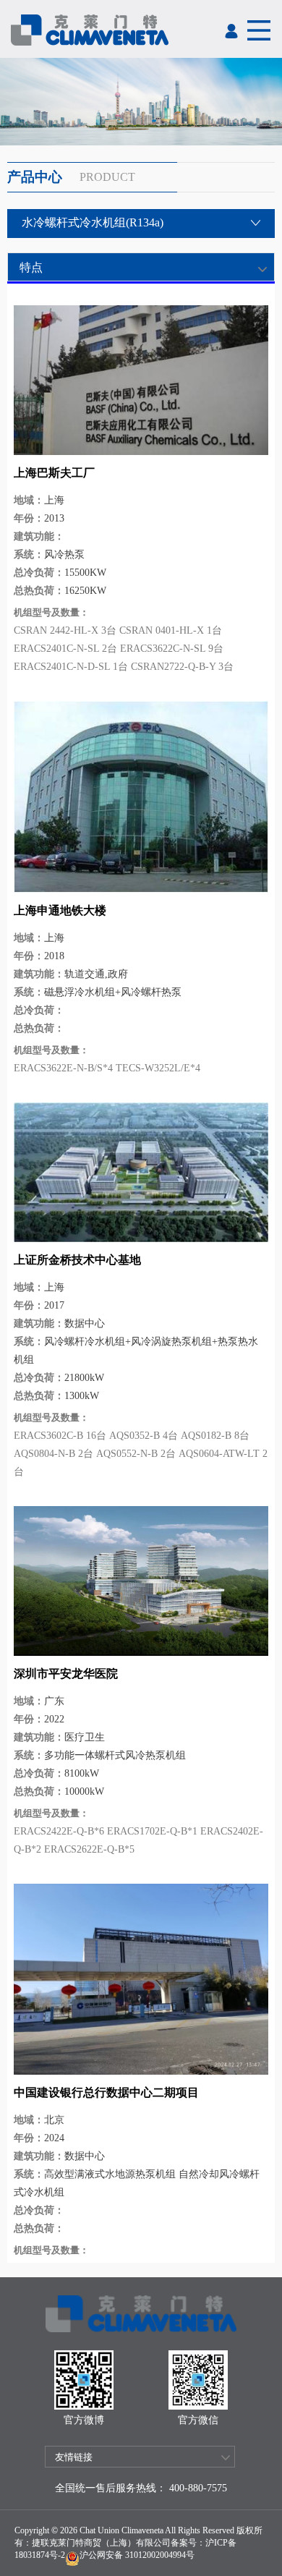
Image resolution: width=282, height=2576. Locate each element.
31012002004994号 (159, 2555)
